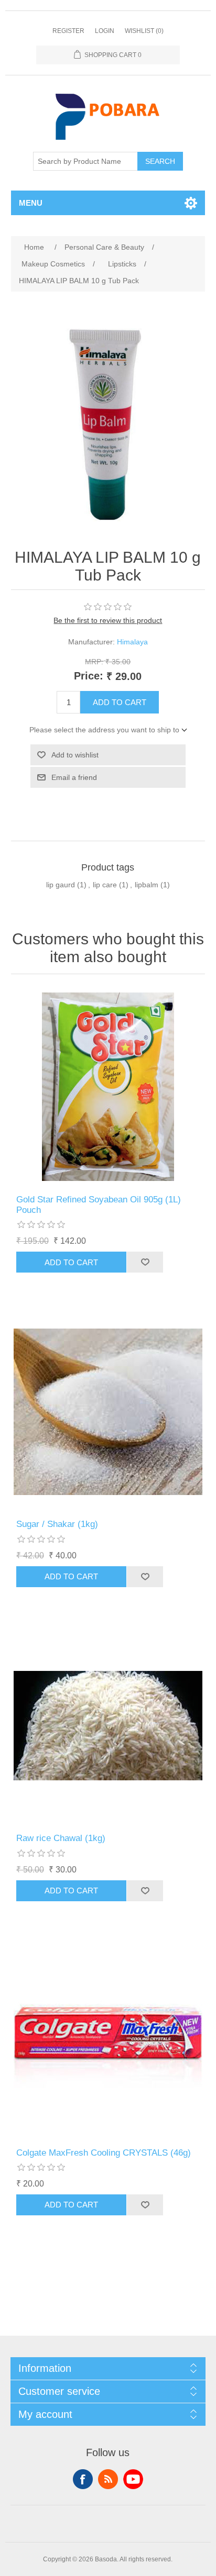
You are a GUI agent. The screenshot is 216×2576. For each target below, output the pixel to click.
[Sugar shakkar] (108, 1412)
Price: (89, 676)
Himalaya (132, 642)
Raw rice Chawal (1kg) (61, 1838)
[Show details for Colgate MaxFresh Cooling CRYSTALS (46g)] (108, 2040)
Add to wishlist (75, 755)
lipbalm (147, 885)
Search (160, 161)
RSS (108, 2479)
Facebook (83, 2479)
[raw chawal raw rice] (108, 1726)
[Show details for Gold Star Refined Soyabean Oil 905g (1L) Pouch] (108, 1087)
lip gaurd (61, 885)
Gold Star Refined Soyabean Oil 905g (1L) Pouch (99, 1205)
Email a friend (74, 777)
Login (105, 31)
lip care (105, 885)
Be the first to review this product (108, 620)
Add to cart (120, 702)
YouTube (133, 2479)
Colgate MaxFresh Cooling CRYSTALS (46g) (104, 2153)
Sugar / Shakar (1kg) (57, 1524)
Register (68, 31)
